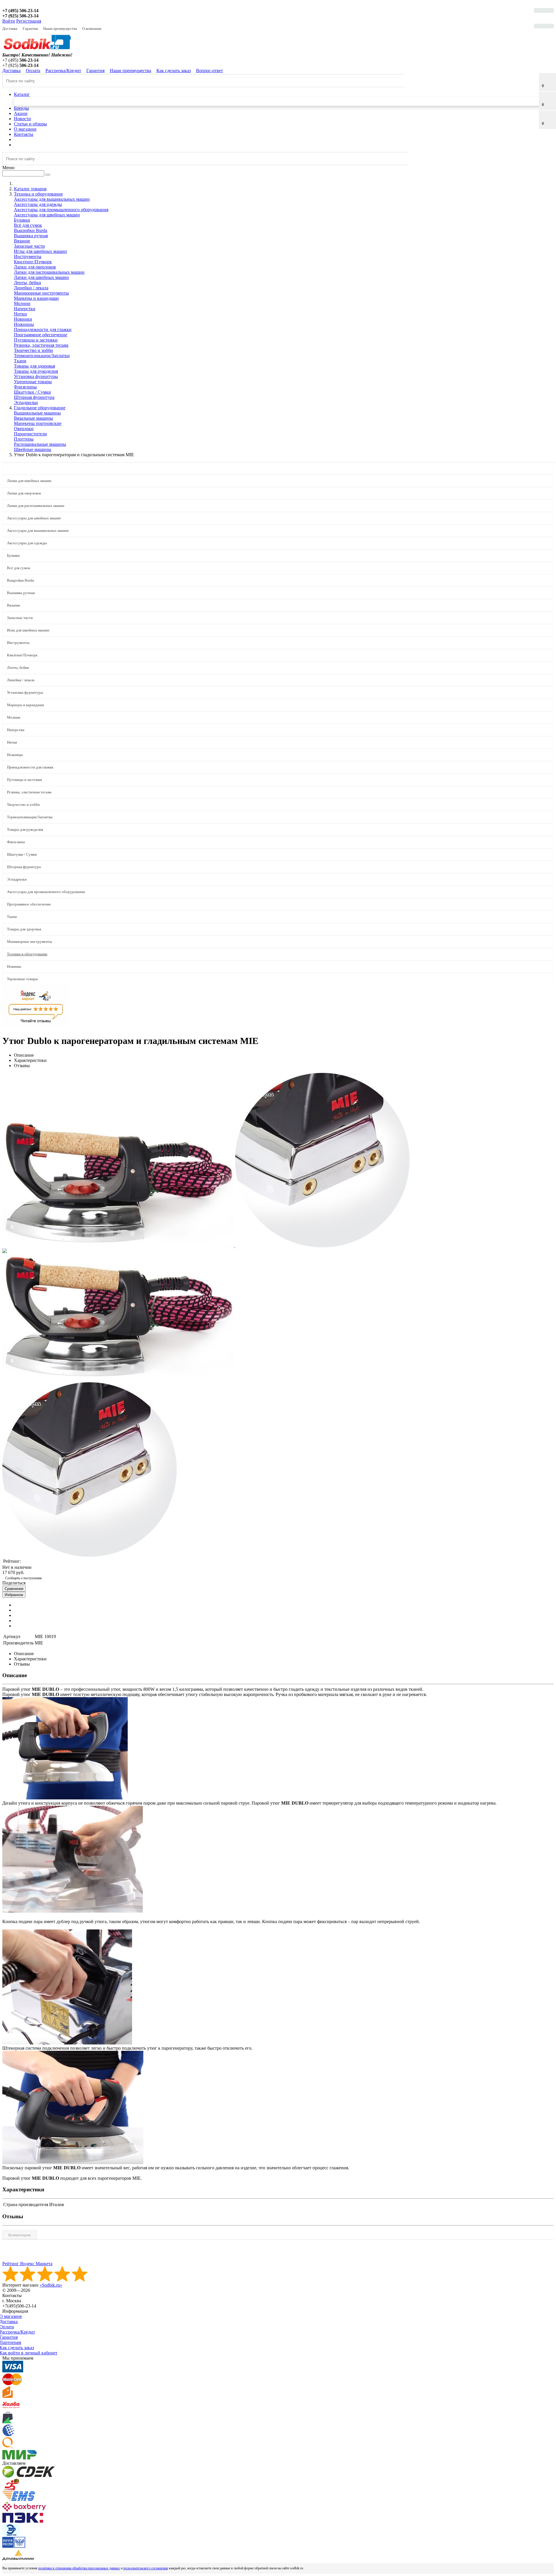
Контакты (24, 134)
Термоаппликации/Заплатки (42, 356)
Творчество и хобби (33, 350)
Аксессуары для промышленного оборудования (61, 210)
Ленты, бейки (28, 283)
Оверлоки (24, 429)
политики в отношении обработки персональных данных (79, 2568)
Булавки (22, 220)
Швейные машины (33, 449)
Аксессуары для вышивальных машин (52, 199)
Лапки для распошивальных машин (49, 272)
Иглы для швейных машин (40, 251)
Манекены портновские (38, 423)
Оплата (33, 71)
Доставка (10, 29)
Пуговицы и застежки (36, 340)
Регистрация (29, 21)
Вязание (22, 241)
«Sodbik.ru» (51, 2285)
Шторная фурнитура (34, 397)
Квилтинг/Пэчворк (33, 262)
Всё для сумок (28, 225)
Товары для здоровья (34, 366)
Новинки (23, 319)
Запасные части (29, 246)
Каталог (22, 94)
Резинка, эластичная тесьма (41, 345)
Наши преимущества (60, 29)
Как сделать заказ (174, 71)
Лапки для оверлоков (35, 267)
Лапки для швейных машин (41, 277)
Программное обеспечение (41, 335)
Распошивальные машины (40, 444)
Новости (22, 119)
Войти (9, 21)
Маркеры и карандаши (36, 298)
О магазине (25, 129)
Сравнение (14, 1589)
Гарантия (30, 29)
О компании (92, 29)
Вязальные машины (33, 418)
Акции (21, 113)
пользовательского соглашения (146, 2568)
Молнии (22, 303)
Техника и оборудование (27, 954)
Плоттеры (24, 439)
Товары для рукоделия (36, 371)
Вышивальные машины (37, 413)
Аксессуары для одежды (38, 204)
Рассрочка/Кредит (63, 71)
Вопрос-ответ (210, 71)
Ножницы (24, 324)
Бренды (21, 108)
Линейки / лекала (31, 288)
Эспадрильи (26, 402)
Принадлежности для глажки (43, 329)
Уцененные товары (33, 382)
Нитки (20, 314)
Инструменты (28, 256)
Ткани (20, 361)
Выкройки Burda (31, 230)
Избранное (14, 1595)
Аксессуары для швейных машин (47, 215)
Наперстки (25, 309)
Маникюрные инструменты (41, 293)
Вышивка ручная (31, 236)
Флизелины (25, 387)
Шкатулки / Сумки (32, 392)
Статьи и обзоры (30, 124)
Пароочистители (30, 434)
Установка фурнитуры (36, 376)
